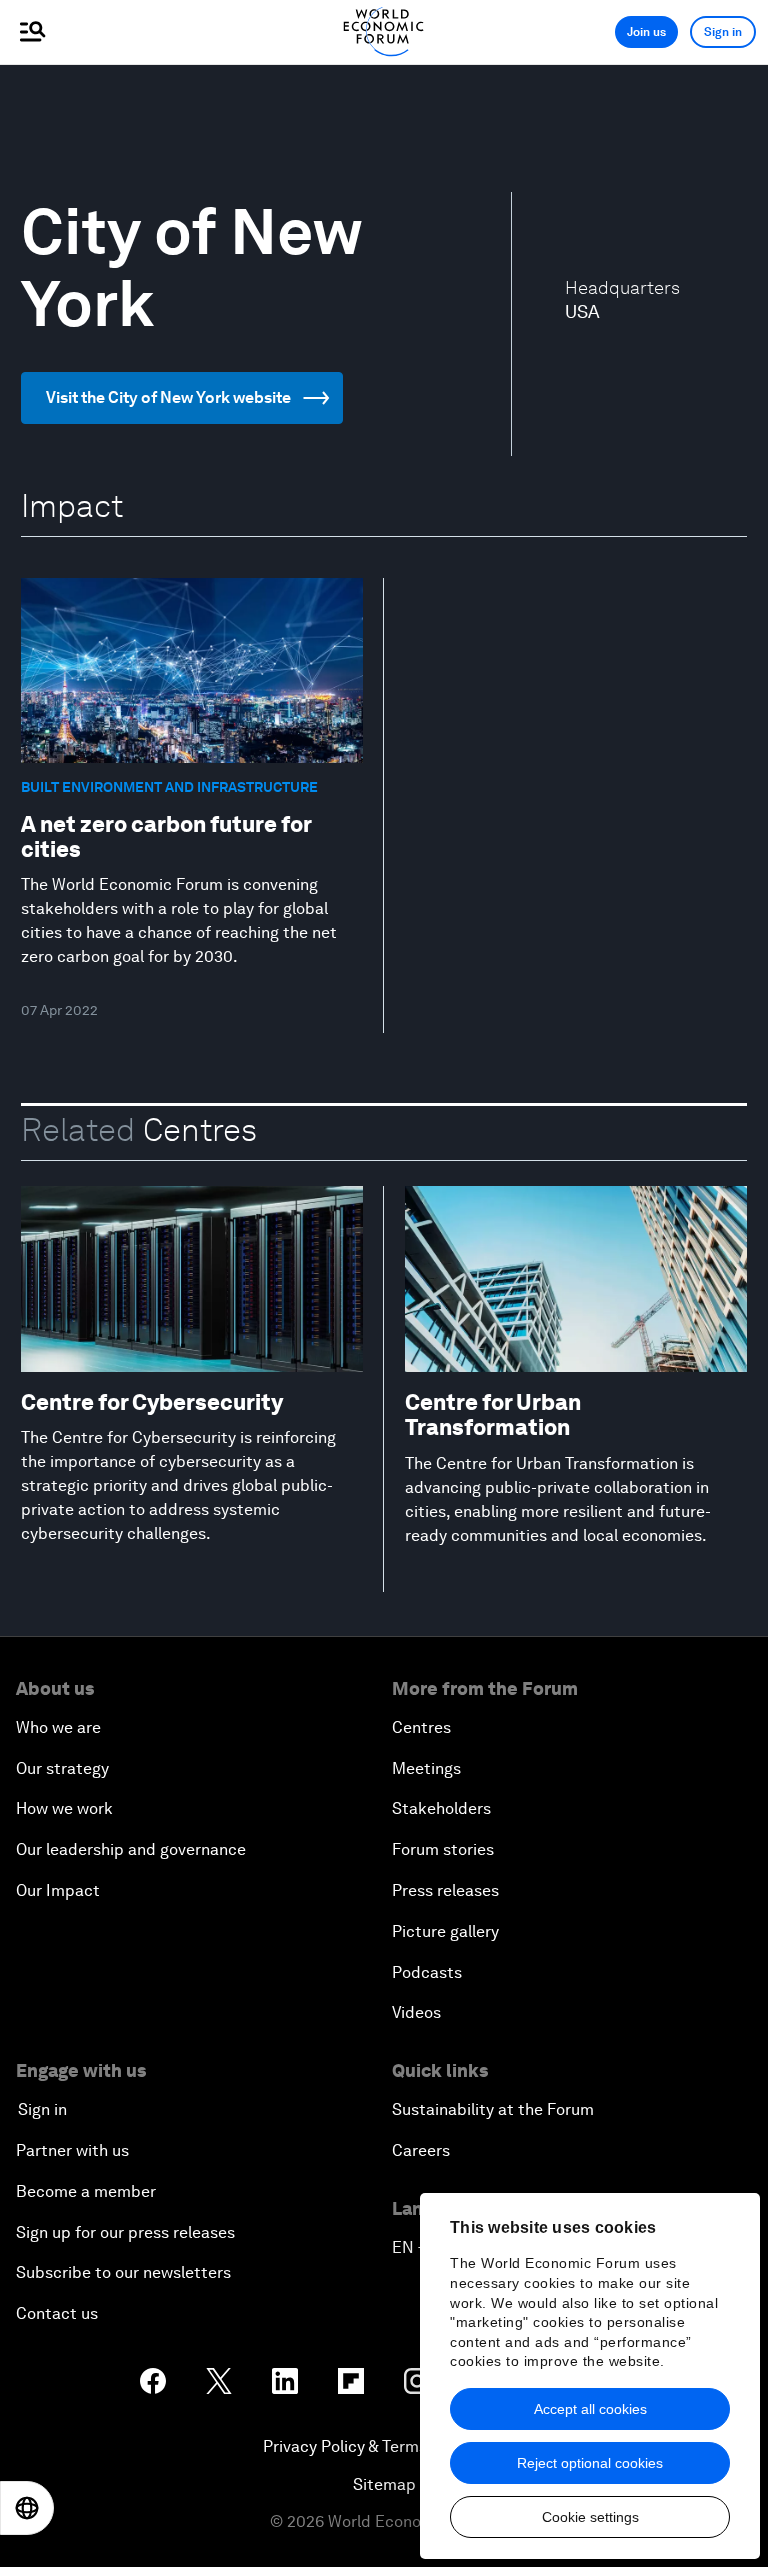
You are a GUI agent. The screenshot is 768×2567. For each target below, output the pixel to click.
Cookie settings (590, 2517)
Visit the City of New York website (168, 397)
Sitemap (384, 2484)
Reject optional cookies (590, 2463)
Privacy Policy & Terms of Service (384, 2446)
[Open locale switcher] (27, 2508)
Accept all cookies (590, 2409)
